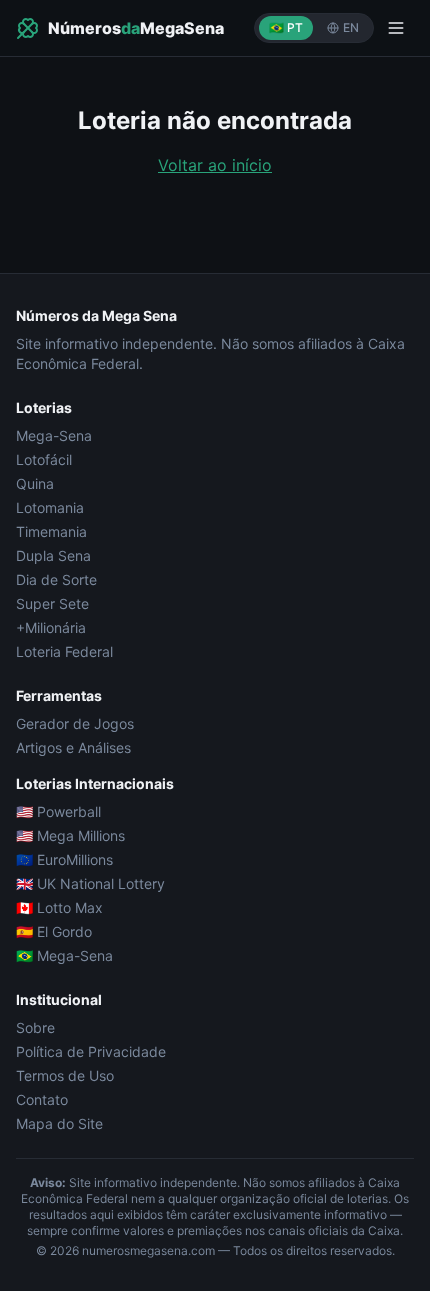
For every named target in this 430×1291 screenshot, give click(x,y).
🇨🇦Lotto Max (59, 907)
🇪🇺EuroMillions (64, 859)
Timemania (51, 531)
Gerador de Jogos (75, 723)
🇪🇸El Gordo (54, 931)
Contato (42, 1099)
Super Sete (52, 603)
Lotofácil (44, 459)
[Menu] (396, 28)
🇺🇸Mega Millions (70, 835)
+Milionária (51, 627)
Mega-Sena (54, 435)
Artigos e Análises (73, 747)
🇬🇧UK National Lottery (90, 883)
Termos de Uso (65, 1075)
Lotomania (50, 507)
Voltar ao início (215, 165)
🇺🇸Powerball (58, 811)
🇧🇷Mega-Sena (64, 955)
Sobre (35, 1027)
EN (351, 27)
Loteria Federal (64, 651)
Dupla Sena (53, 555)
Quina (35, 483)
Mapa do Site (59, 1123)
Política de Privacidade (91, 1051)
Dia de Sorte (56, 579)
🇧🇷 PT (286, 27)
